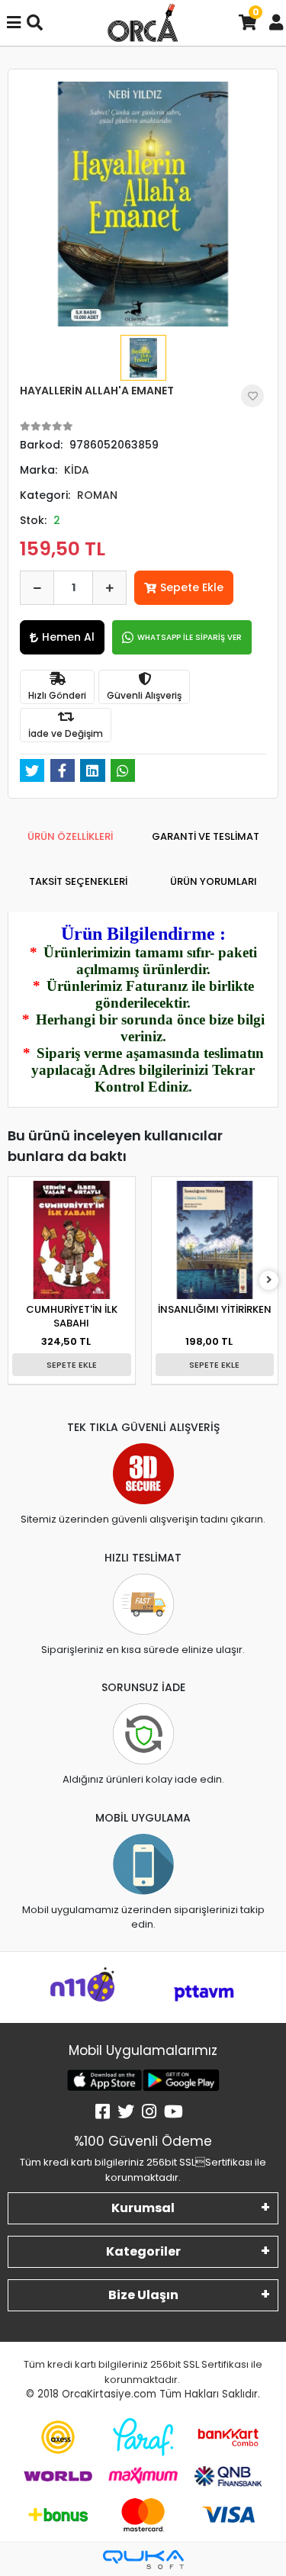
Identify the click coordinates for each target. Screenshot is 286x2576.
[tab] (70, 837)
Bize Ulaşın (143, 2295)
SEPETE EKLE (72, 1365)
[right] (269, 1280)
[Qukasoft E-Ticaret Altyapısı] (143, 2560)
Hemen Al (68, 637)
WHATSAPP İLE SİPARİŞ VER (190, 637)
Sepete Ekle (192, 587)
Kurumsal (143, 2208)
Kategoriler (143, 2251)
